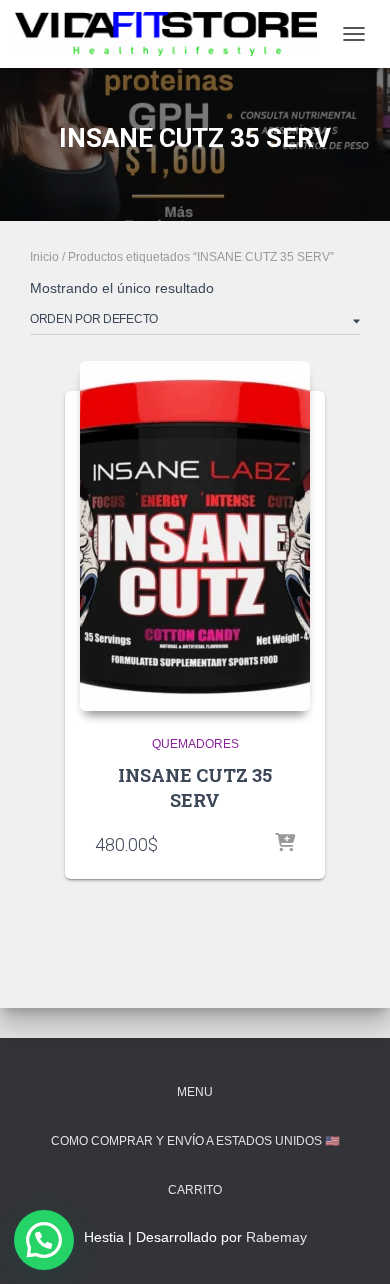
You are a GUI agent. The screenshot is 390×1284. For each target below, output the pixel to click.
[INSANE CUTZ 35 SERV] (195, 536)
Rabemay (276, 1237)
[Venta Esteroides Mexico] (173, 34)
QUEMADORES (195, 744)
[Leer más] (285, 844)
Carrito (195, 1190)
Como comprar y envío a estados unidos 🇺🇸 (195, 1141)
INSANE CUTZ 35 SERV (195, 787)
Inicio (44, 257)
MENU (195, 1092)
